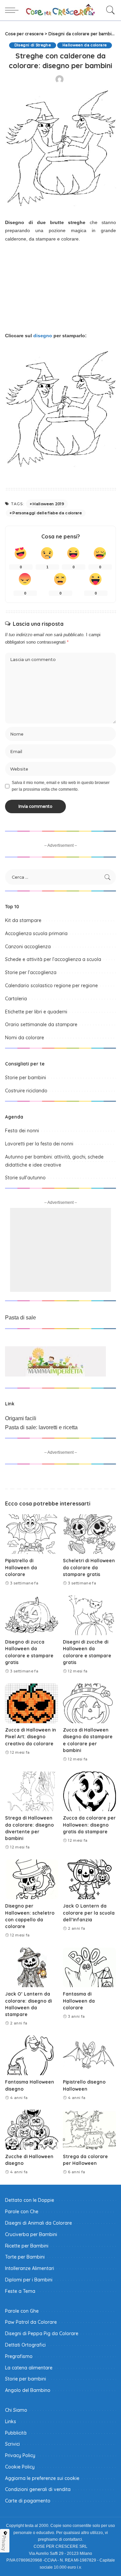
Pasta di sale (21, 1318)
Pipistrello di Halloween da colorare (21, 1567)
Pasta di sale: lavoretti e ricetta (41, 1427)
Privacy (4, 2543)
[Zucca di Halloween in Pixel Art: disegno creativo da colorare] (32, 1704)
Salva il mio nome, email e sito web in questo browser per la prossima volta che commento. (61, 786)
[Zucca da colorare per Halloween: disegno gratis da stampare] (89, 1792)
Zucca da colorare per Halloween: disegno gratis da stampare (89, 1825)
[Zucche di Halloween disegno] (32, 2130)
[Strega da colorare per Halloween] (89, 2130)
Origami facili (21, 1418)
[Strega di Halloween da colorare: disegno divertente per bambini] (32, 1792)
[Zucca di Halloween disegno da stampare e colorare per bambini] (89, 1704)
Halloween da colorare (85, 45)
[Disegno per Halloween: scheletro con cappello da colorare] (32, 1880)
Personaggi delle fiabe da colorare (47, 513)
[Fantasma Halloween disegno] (32, 2056)
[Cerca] (109, 10)
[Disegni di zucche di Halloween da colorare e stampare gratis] (89, 1615)
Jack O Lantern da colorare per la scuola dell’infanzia (89, 1913)
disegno (43, 336)
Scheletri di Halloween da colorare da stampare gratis (89, 1567)
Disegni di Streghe (33, 45)
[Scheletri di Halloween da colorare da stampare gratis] (89, 1534)
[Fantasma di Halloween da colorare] (89, 1968)
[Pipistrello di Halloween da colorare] (32, 1534)
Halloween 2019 (48, 504)
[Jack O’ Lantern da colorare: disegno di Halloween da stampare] (32, 1968)
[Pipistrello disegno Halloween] (89, 2056)
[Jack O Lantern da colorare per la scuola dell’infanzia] (89, 1880)
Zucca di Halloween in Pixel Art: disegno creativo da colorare (31, 1737)
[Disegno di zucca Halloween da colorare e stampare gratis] (32, 1615)
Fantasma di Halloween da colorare (79, 2001)
